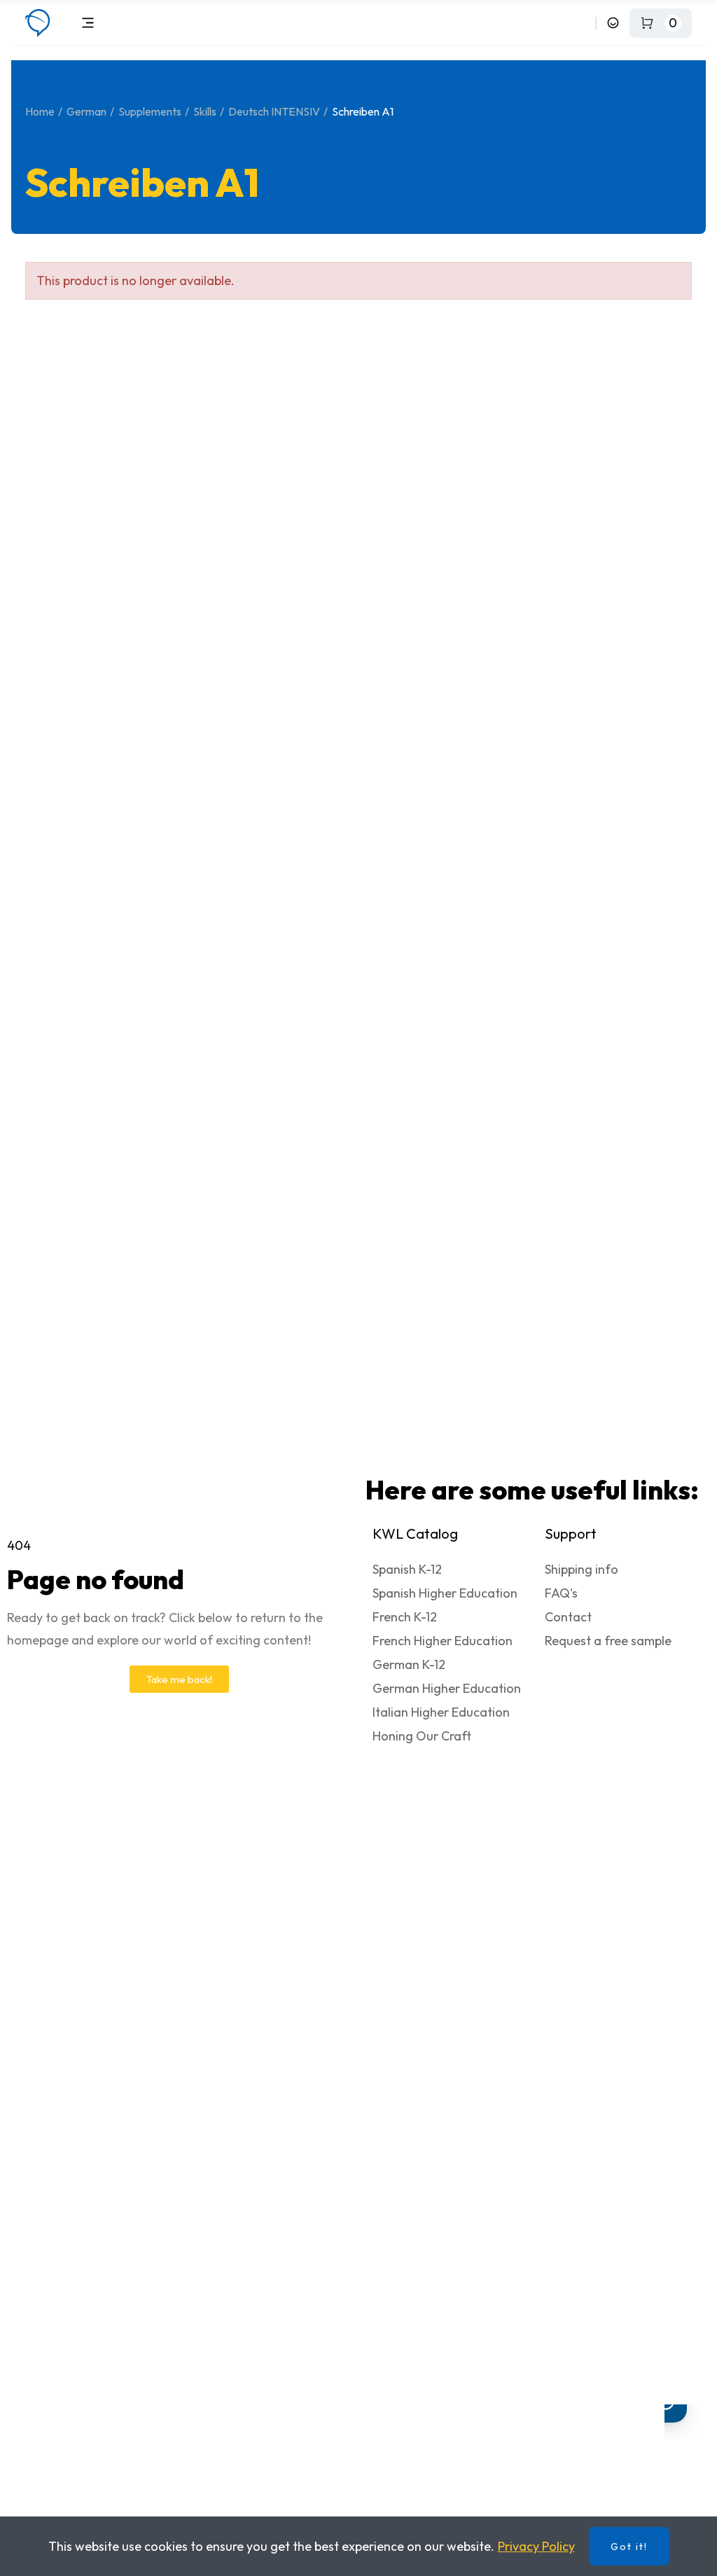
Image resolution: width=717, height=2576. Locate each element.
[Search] (582, 23)
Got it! (629, 2547)
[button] (179, 1679)
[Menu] (88, 23)
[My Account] (613, 23)
